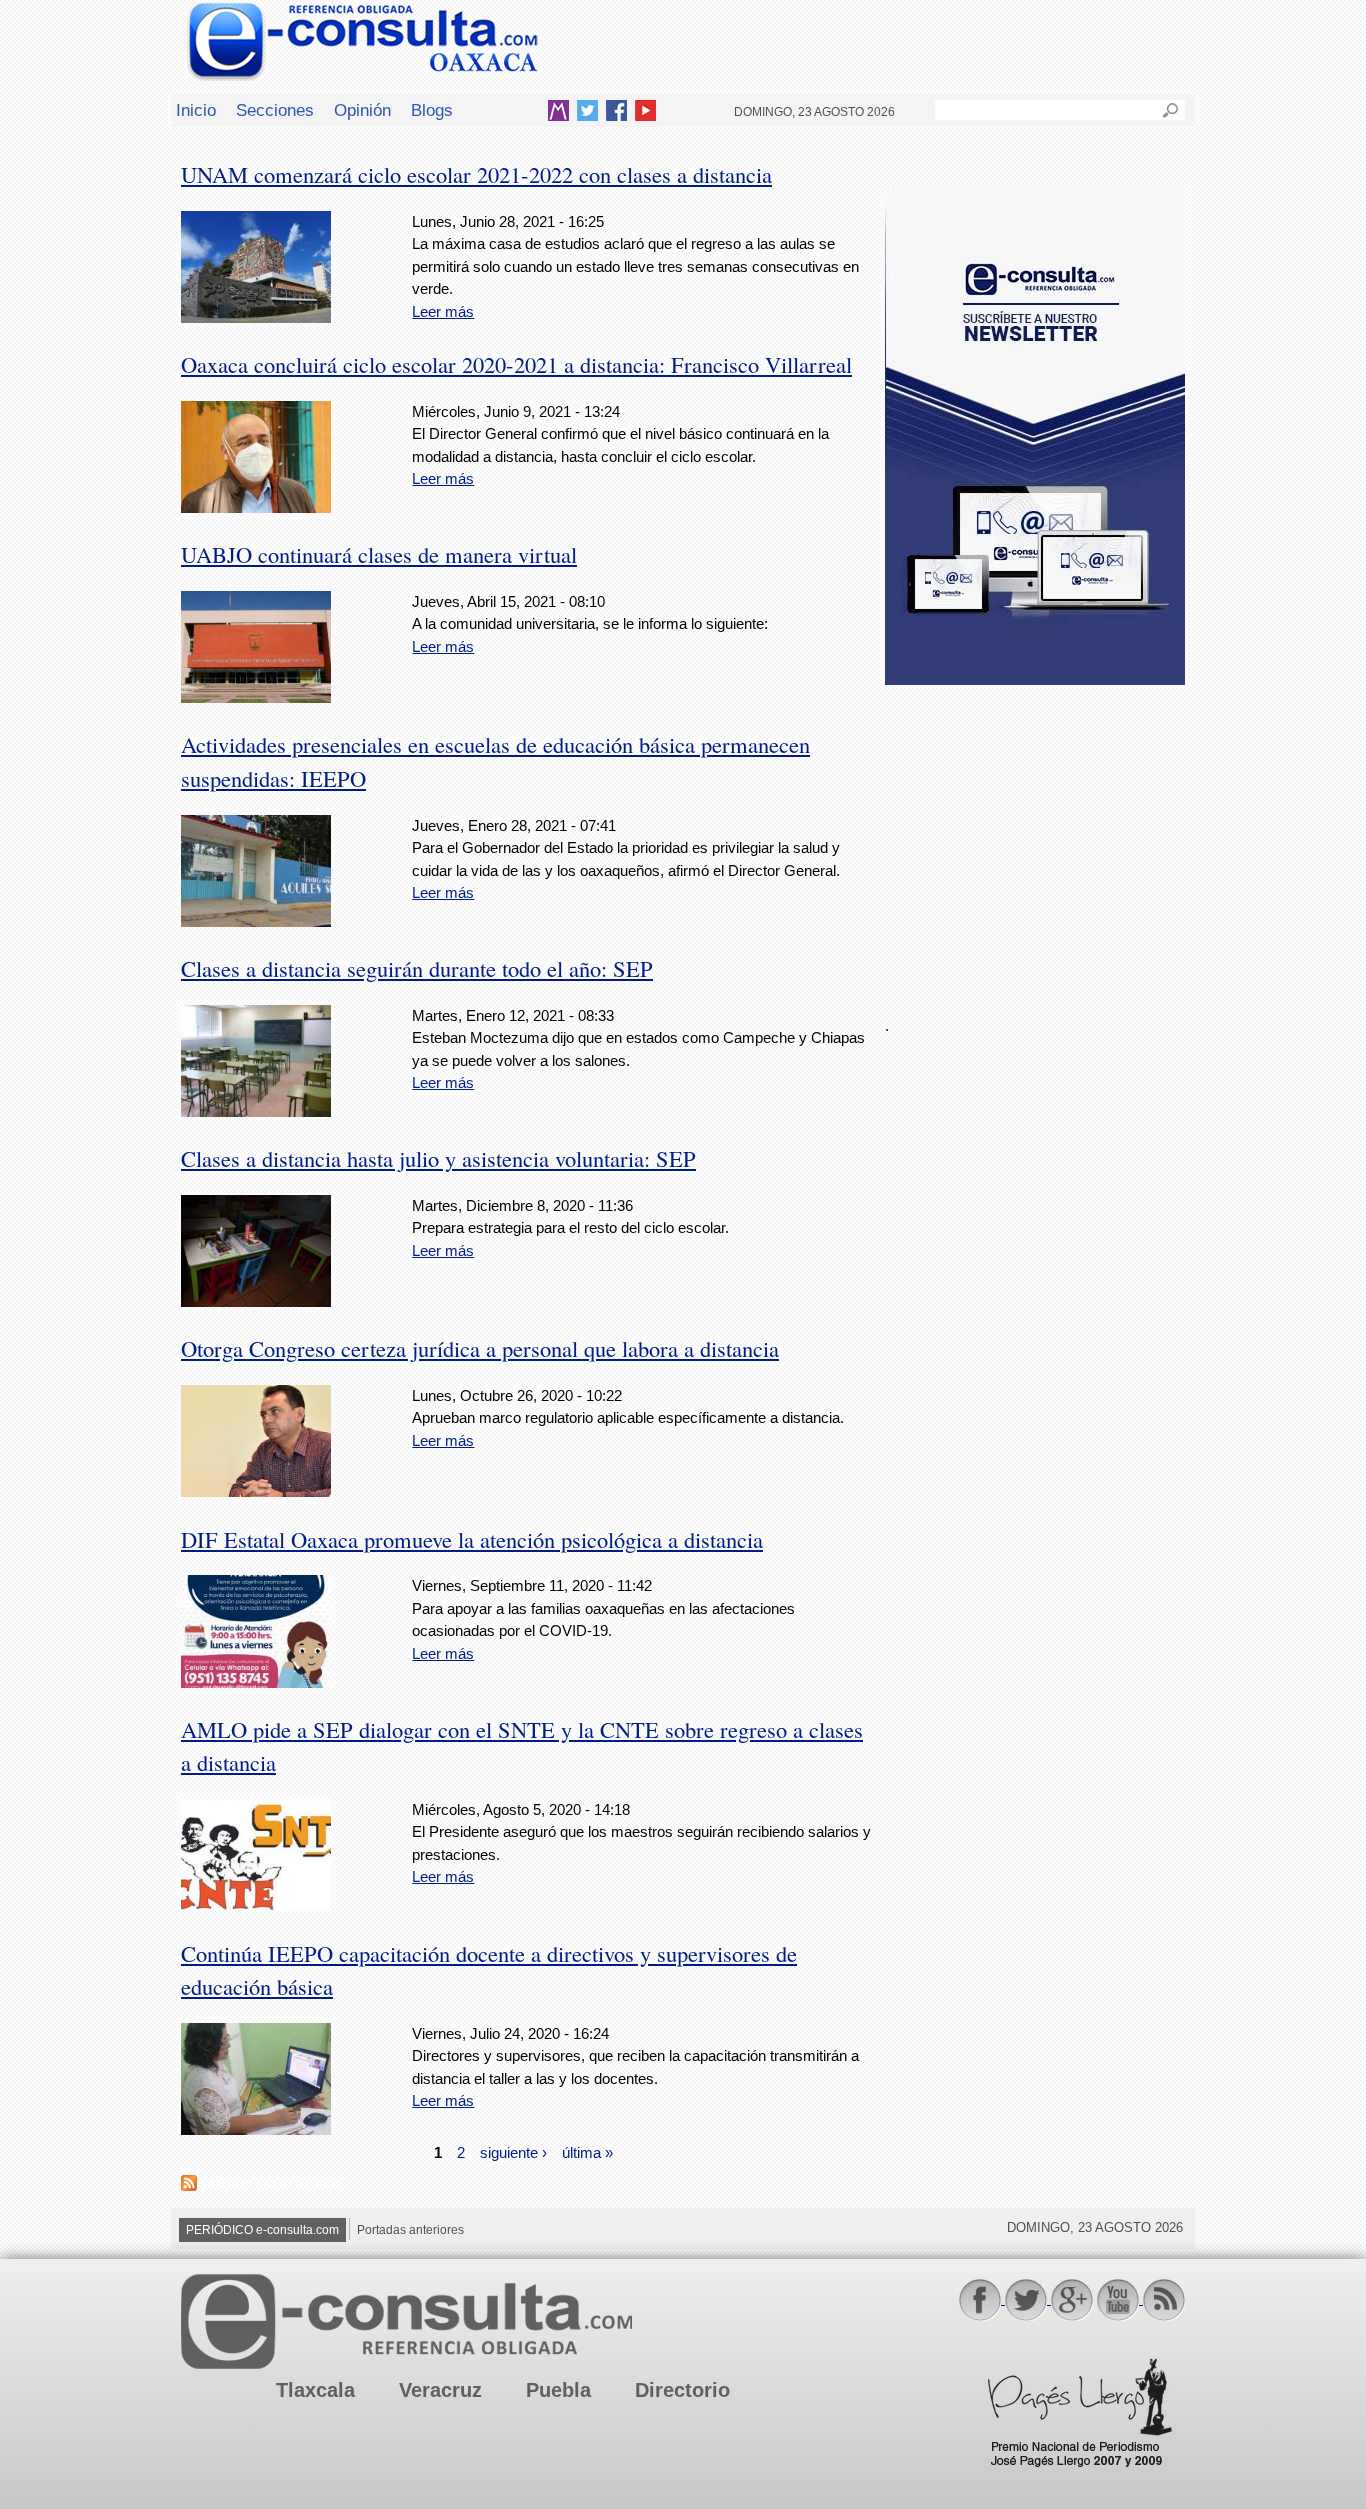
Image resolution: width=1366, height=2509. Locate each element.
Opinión (362, 110)
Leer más (443, 311)
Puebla (558, 2390)
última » (587, 2152)
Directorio (682, 2390)
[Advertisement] (1035, 839)
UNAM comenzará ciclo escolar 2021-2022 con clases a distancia (476, 174)
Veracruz (440, 2390)
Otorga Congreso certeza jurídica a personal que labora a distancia (480, 1348)
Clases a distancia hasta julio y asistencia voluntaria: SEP (438, 1158)
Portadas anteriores (410, 2230)
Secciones (275, 110)
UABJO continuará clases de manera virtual (379, 554)
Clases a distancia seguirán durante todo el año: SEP (417, 968)
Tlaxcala (315, 2390)
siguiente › (513, 2152)
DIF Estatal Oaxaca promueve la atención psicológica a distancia (472, 1539)
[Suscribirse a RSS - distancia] (189, 2185)
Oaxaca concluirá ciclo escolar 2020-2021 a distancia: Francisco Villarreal (516, 364)
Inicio (196, 110)
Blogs (432, 110)
